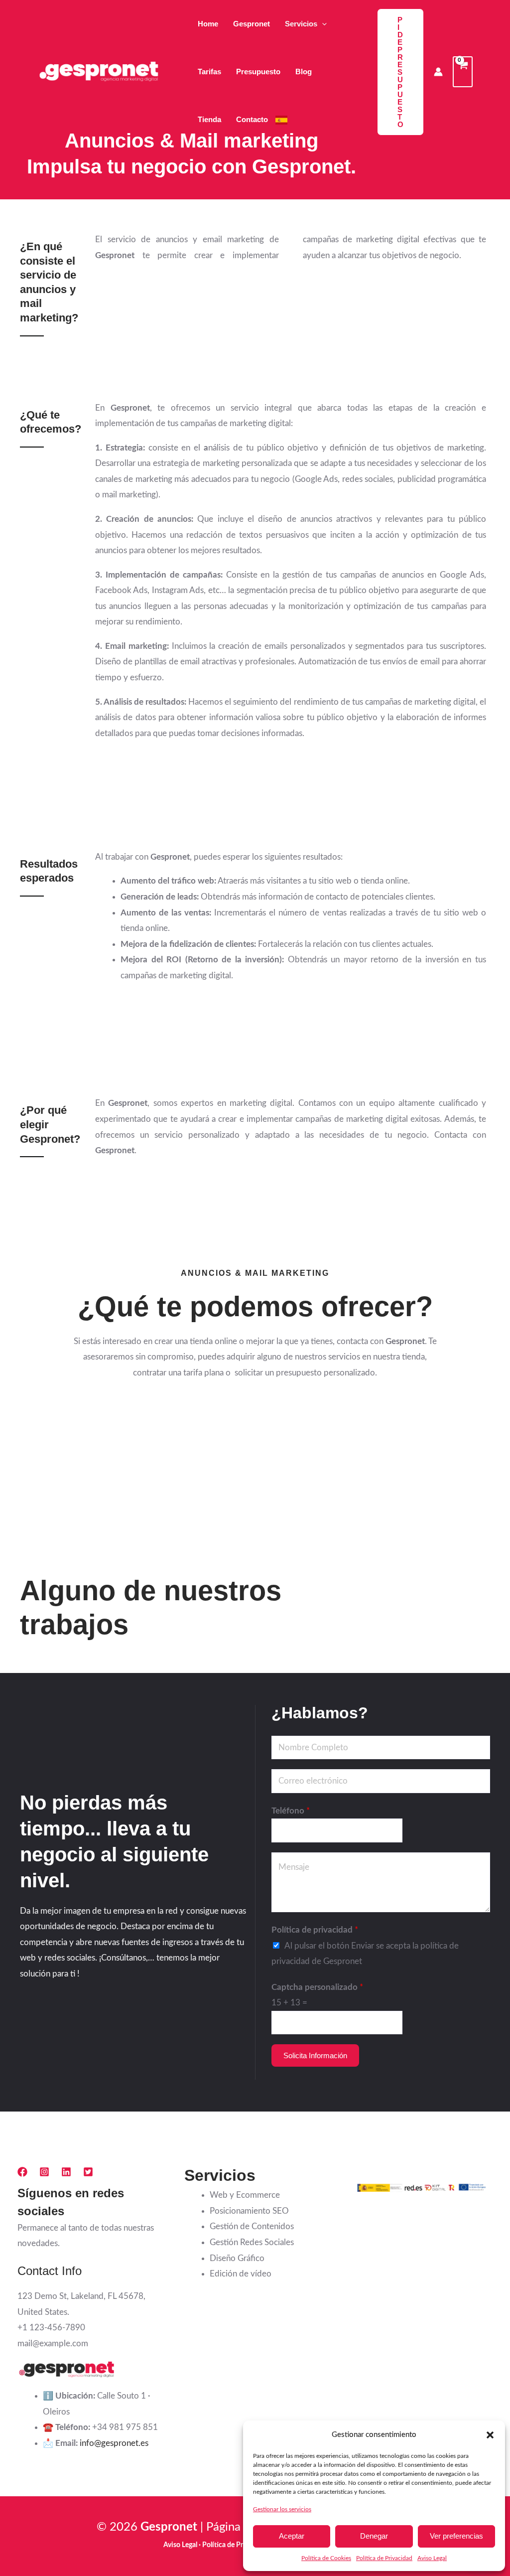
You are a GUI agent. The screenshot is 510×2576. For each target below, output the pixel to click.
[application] (322, 24)
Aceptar (292, 2536)
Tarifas (209, 72)
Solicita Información (315, 2055)
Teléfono (291, 1811)
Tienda (209, 119)
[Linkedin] (66, 2172)
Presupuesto (258, 72)
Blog (304, 72)
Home (208, 24)
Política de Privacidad (384, 2558)
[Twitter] (88, 2172)
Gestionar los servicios (282, 2509)
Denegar (374, 2536)
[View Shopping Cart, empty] (463, 72)
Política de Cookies (326, 2558)
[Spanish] (281, 120)
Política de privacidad (315, 1930)
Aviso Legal (432, 2558)
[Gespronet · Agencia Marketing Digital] (100, 71)
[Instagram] (44, 2172)
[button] (490, 2435)
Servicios (301, 24)
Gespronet (252, 24)
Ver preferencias (456, 2536)
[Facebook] (22, 2172)
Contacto (252, 119)
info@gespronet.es (114, 2443)
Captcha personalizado (317, 1987)
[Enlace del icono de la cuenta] (438, 72)
